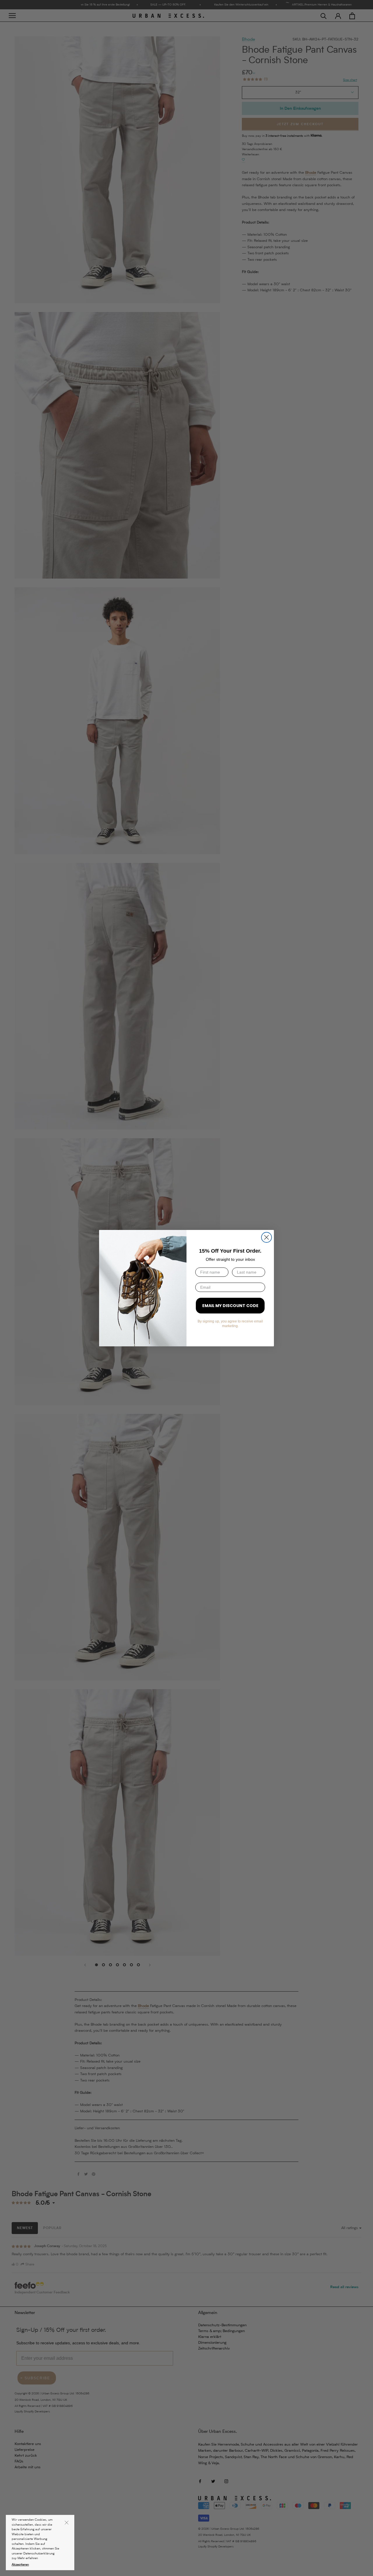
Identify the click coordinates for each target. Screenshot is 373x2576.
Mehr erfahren (28, 2558)
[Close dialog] (266, 1237)
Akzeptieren (20, 2565)
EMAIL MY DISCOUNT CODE (230, 1306)
